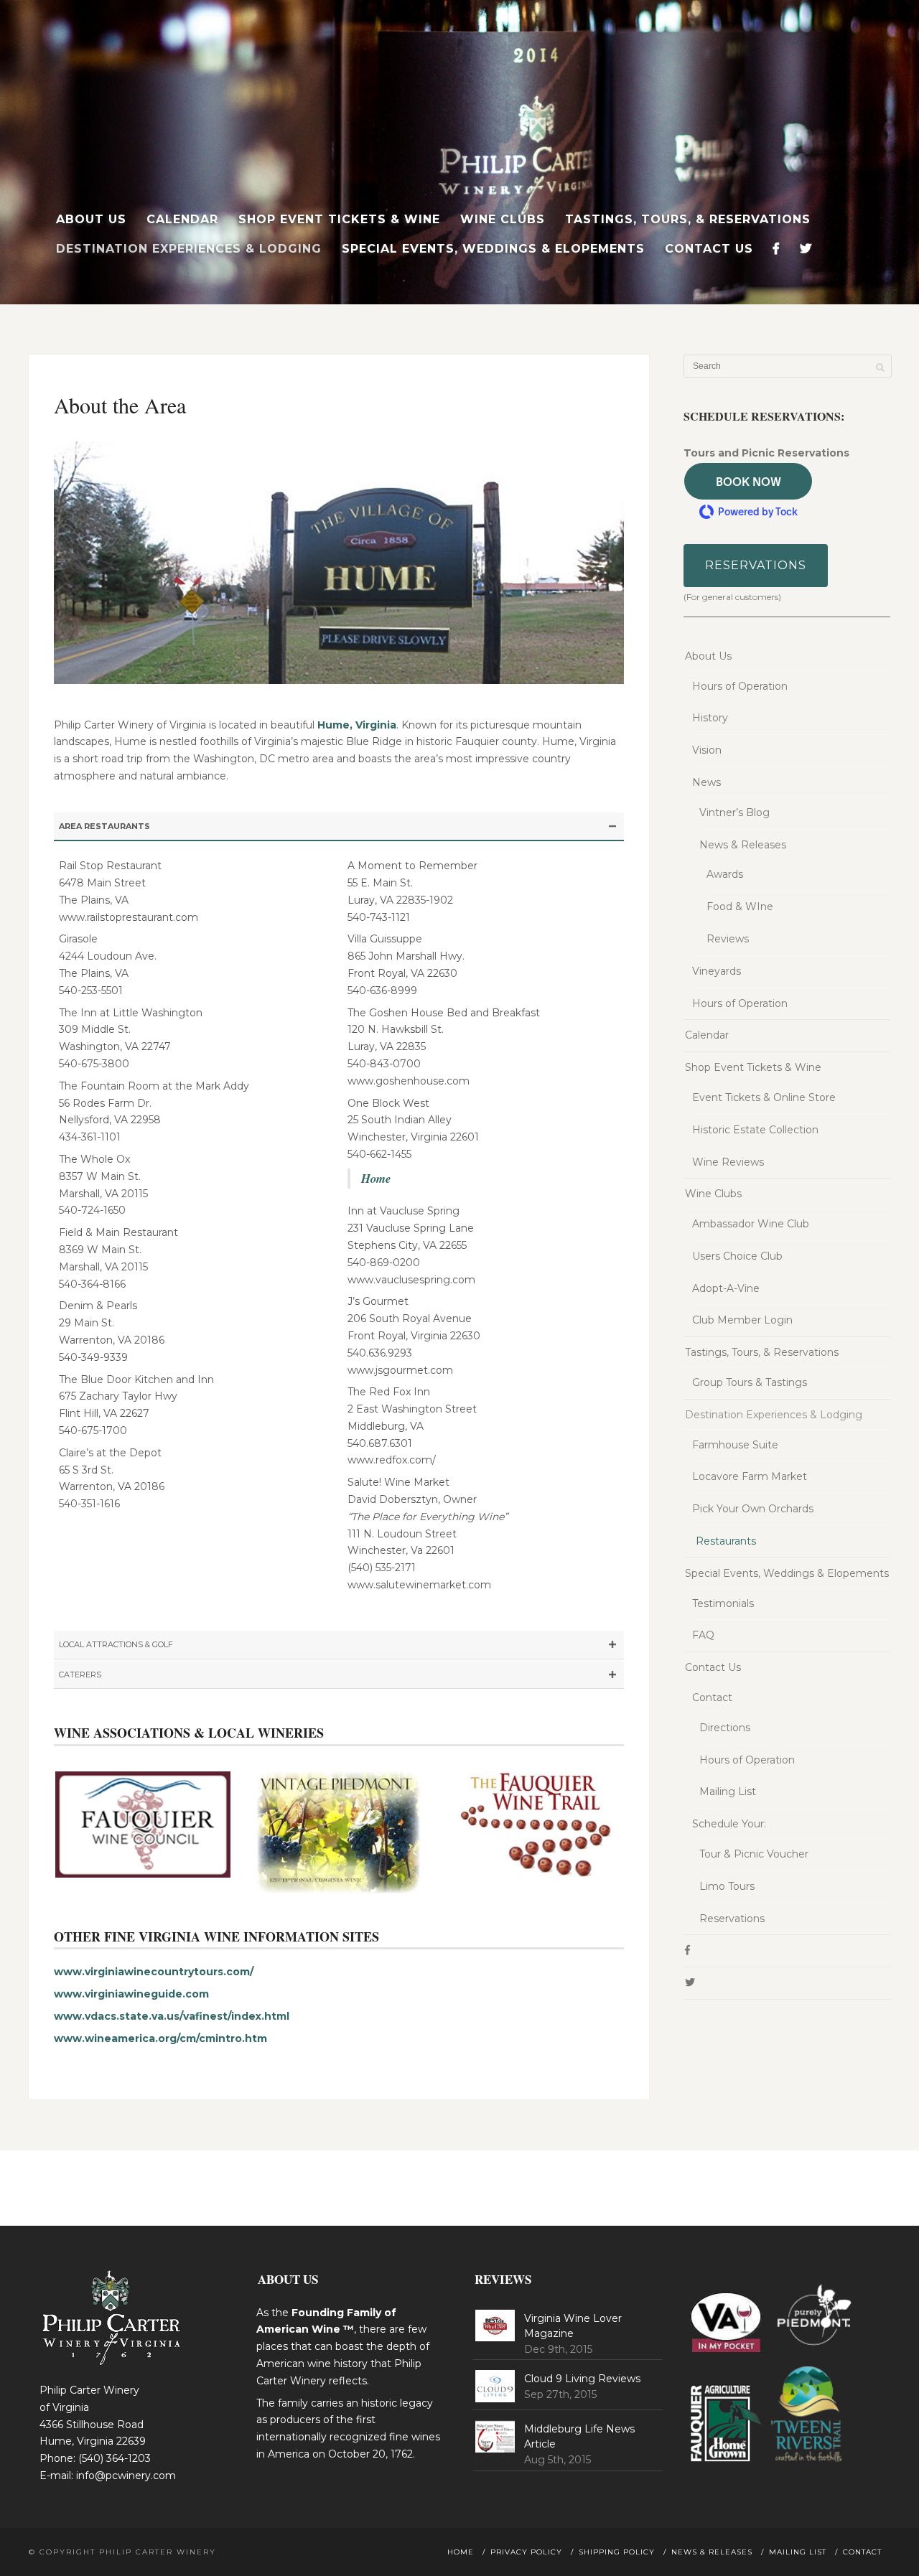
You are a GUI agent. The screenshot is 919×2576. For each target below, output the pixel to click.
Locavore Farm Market (750, 1476)
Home (376, 1178)
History (710, 718)
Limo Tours (727, 1886)
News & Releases (743, 845)
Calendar (182, 219)
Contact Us (709, 249)
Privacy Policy (526, 2552)
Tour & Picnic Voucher (754, 1854)
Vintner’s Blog (734, 812)
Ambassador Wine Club (751, 1224)
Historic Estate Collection (755, 1130)
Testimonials (723, 1603)
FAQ (703, 1635)
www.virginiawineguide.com (131, 1994)
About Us (91, 219)
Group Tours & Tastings (750, 1382)
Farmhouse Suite (735, 1445)
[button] (748, 481)
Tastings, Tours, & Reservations (688, 219)
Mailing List (728, 1792)
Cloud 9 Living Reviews (582, 2379)
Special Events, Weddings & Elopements (493, 249)
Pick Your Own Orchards (753, 1509)
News (706, 782)
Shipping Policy (617, 2552)
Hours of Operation (740, 686)
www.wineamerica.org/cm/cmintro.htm (160, 2038)
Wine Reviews (728, 1162)
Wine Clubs (503, 219)
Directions (725, 1728)
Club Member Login (742, 1320)
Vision (707, 750)
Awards (725, 874)
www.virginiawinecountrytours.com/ (154, 1972)
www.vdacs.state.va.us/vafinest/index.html (172, 2016)
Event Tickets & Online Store (764, 1097)
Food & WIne (740, 907)
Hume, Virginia (357, 725)
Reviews (728, 939)
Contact (712, 1697)
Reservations (756, 565)
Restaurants (726, 1541)
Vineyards (717, 971)
